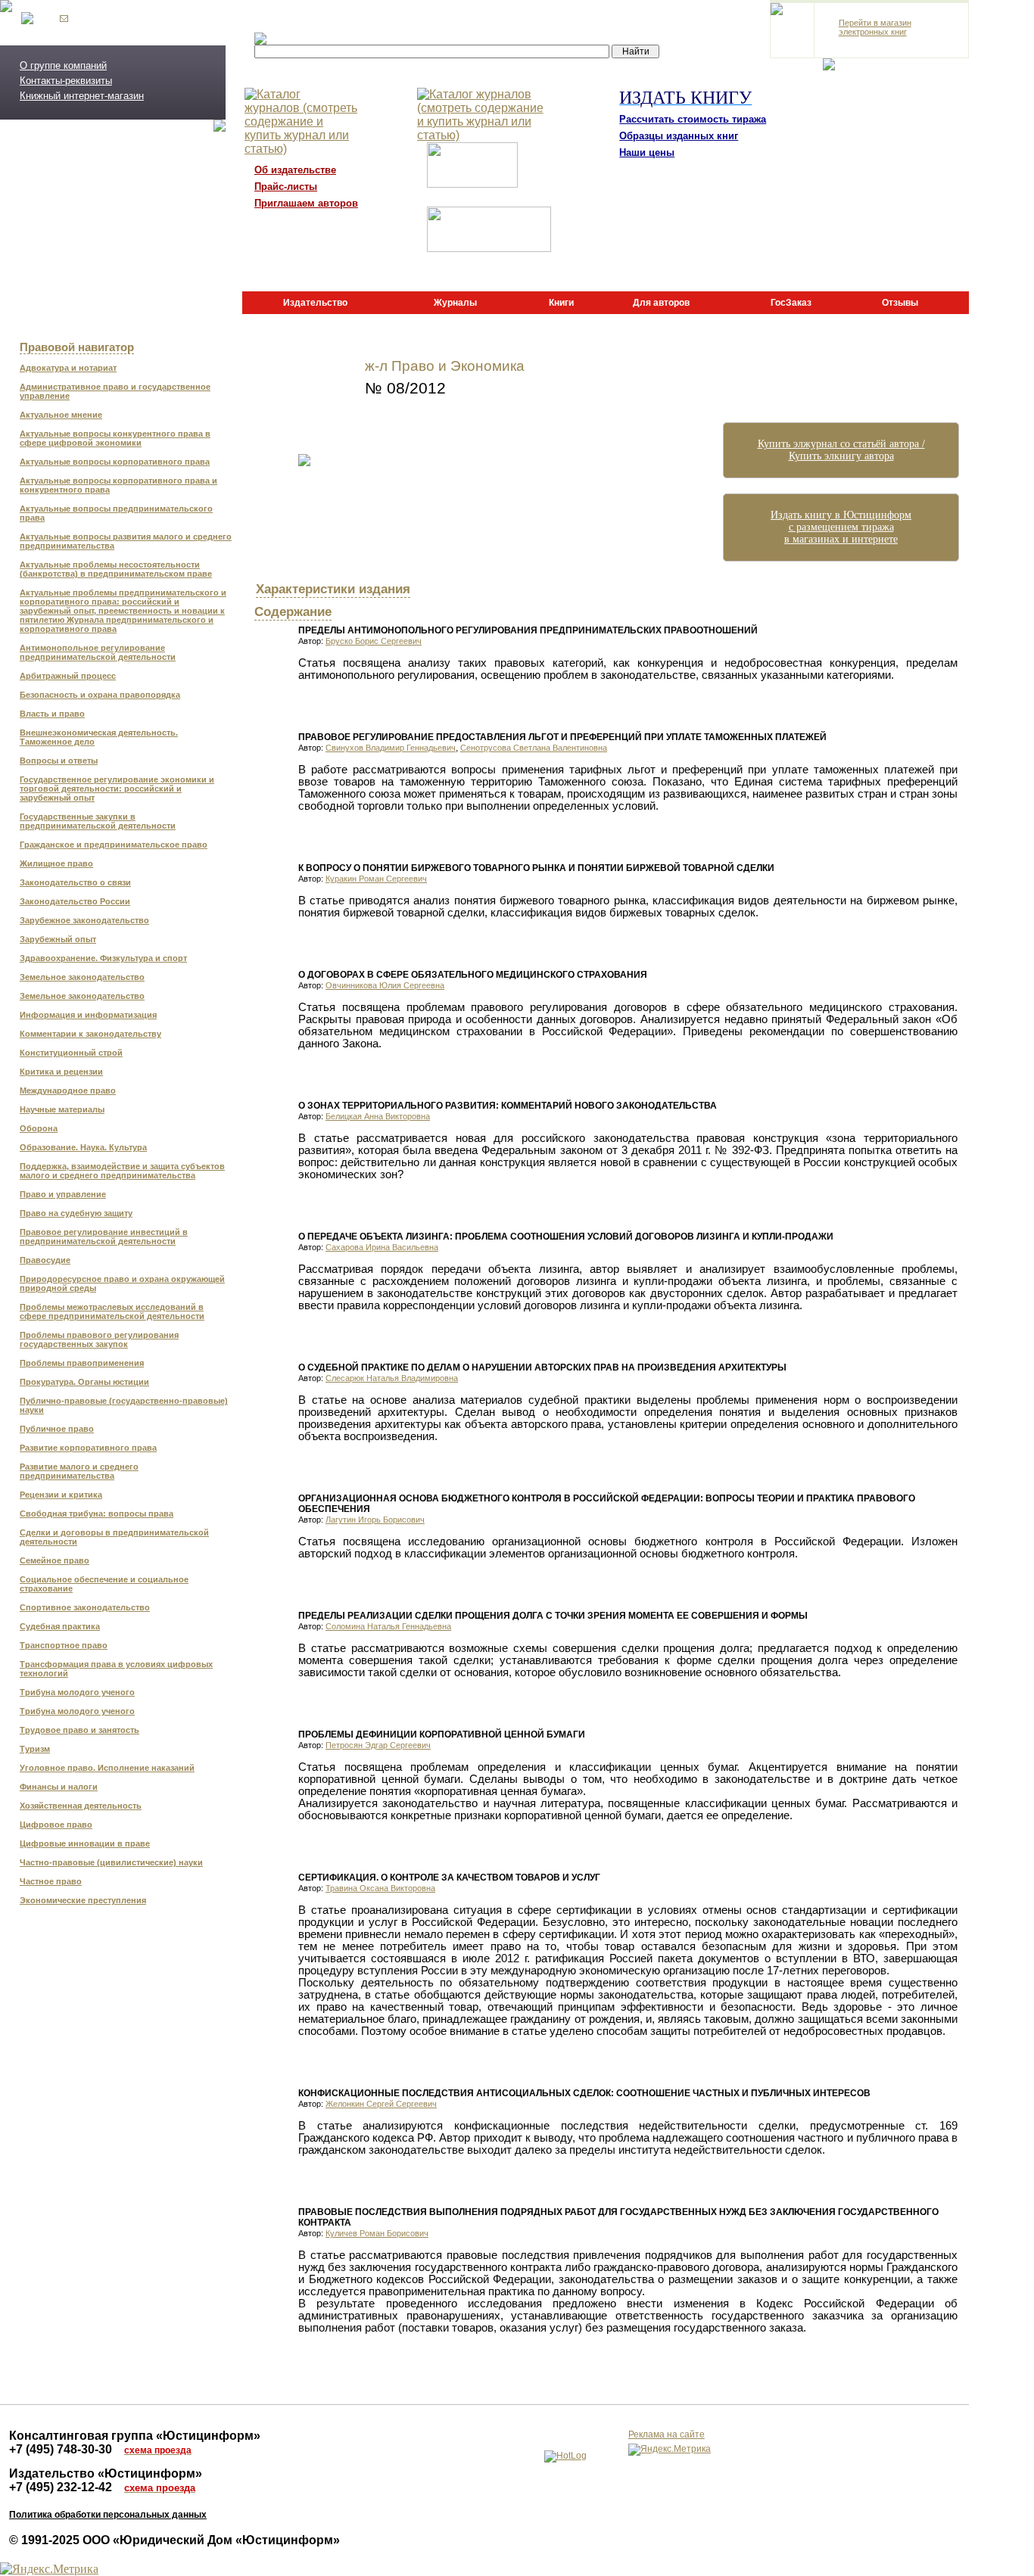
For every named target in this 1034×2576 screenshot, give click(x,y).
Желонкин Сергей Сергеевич (381, 2104)
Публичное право (57, 1429)
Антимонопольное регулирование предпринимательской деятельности (98, 652)
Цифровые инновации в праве (85, 1843)
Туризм (35, 1749)
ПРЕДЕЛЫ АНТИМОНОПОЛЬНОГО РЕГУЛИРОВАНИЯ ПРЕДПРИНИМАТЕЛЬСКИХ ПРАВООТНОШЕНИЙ (528, 630)
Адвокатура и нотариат (68, 368)
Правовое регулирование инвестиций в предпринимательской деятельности (104, 1237)
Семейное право (55, 1560)
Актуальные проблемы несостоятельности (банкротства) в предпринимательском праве (116, 569)
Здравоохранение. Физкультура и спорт (103, 958)
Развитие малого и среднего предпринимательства (79, 1471)
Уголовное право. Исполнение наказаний (107, 1768)
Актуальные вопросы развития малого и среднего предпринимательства (126, 541)
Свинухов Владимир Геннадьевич (391, 748)
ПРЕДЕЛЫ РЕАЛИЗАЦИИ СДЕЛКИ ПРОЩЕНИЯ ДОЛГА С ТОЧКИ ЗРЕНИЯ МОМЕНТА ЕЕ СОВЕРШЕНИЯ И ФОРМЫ (553, 1616)
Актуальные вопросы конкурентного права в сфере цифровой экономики (115, 438)
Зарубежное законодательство (84, 920)
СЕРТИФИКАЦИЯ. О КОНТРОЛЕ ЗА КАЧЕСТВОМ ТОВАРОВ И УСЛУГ (449, 1878)
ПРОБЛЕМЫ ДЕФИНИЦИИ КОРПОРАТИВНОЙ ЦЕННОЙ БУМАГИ (442, 1734)
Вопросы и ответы (59, 761)
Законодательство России (75, 901)
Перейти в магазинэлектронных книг (875, 27)
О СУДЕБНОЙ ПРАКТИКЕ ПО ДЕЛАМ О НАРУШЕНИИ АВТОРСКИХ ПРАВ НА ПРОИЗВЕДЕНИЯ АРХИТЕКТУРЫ (542, 1367)
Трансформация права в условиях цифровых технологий (116, 1669)
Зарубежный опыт (58, 939)
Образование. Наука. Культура (83, 1147)
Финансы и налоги (59, 1787)
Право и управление (63, 1194)
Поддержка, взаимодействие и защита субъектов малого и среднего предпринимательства (122, 1171)
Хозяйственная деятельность (81, 1806)
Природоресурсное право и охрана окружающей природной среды (122, 1283)
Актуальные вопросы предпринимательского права (116, 513)
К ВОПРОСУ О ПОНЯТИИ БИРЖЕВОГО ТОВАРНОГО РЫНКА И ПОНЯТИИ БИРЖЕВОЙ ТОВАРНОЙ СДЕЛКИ (536, 868)
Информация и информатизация (88, 1015)
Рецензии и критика (61, 1495)
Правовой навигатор (77, 347)
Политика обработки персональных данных (108, 2515)
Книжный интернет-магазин (82, 96)
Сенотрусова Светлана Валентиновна (534, 748)
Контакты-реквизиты (66, 81)
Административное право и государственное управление (115, 391)
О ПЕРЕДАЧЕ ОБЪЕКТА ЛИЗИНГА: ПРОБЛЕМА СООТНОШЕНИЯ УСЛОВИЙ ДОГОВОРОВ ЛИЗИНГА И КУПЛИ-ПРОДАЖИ (566, 1237)
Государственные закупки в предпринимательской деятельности (98, 821)
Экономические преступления (83, 1900)
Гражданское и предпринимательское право (114, 845)
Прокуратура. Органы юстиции (84, 1382)
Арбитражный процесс (68, 676)
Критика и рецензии (61, 1072)
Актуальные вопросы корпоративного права (115, 462)
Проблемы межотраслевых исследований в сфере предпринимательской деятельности (112, 1311)
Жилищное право (56, 863)
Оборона (39, 1128)
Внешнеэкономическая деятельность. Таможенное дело (99, 737)
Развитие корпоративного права (88, 1448)
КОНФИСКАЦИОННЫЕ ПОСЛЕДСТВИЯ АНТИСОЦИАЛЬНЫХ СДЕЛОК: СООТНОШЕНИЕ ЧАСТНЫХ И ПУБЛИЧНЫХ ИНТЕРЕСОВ (584, 2093)
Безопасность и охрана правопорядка (100, 695)
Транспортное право (64, 1645)
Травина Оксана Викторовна (380, 1888)
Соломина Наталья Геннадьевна (388, 1626)
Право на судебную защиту (76, 1213)
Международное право (68, 1090)
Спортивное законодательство (85, 1607)
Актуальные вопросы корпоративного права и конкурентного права (118, 485)
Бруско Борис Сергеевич (374, 641)
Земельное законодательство (82, 977)
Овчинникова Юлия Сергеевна (385, 985)
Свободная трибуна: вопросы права (97, 1514)
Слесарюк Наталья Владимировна (392, 1378)
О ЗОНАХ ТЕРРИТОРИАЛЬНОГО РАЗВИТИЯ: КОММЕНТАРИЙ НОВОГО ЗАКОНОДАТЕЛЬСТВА (508, 1106)
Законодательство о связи (75, 882)
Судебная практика (60, 1626)
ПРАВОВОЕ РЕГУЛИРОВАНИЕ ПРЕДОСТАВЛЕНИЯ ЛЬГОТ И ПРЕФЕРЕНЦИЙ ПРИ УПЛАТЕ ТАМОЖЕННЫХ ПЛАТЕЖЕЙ (562, 737)
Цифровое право (56, 1825)
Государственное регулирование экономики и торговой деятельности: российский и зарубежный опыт (117, 789)
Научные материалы (62, 1109)
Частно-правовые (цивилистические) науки (111, 1862)
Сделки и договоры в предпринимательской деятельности (114, 1537)
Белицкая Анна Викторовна (378, 1116)
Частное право (51, 1881)
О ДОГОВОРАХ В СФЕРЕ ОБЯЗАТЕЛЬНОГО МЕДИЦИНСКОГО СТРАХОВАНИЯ (473, 975)
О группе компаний (63, 65)
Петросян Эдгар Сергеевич (378, 1745)
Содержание (293, 611)
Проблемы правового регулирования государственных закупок (99, 1339)
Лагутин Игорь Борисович (375, 1520)
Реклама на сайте (666, 2434)
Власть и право (52, 714)
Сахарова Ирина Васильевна (382, 1247)
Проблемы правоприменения (82, 1363)
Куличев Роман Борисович (377, 2233)
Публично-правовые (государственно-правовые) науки (124, 1405)
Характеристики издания (333, 589)
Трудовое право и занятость (79, 1730)
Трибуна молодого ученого (77, 1692)
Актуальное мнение (61, 415)
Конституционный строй (71, 1053)
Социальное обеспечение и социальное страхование (104, 1584)
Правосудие (45, 1260)
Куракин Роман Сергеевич (376, 879)
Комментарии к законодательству (90, 1034)
